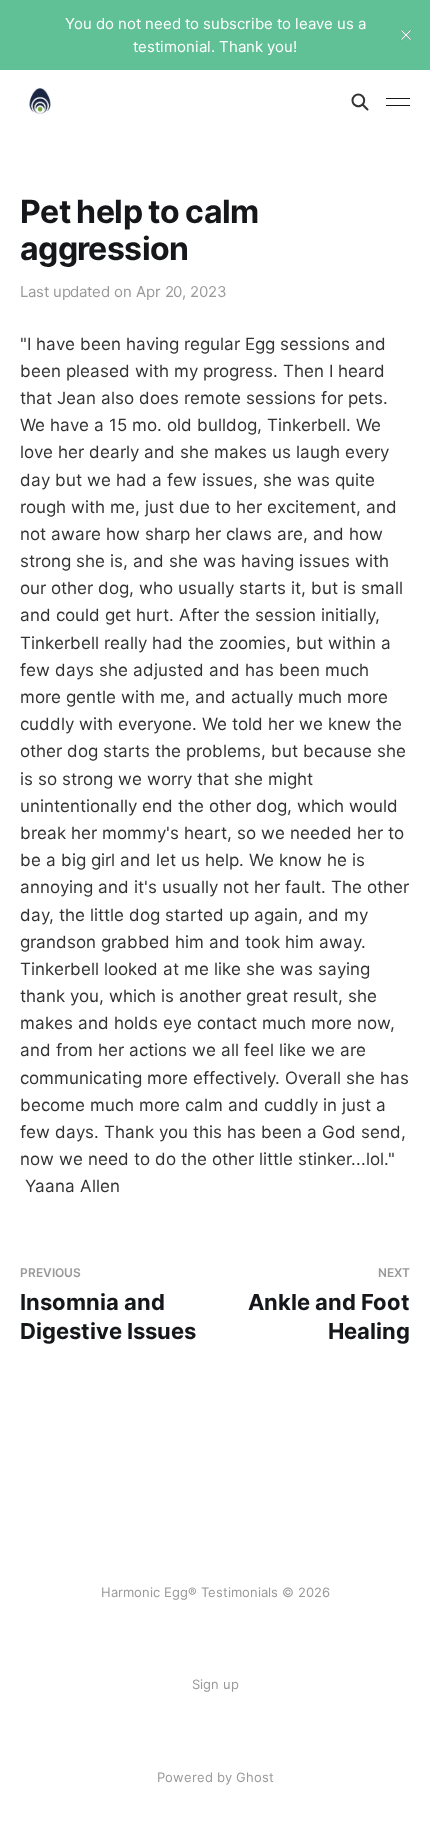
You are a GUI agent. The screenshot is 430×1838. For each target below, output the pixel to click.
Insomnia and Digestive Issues (108, 1304)
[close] (406, 35)
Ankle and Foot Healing (329, 1304)
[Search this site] (360, 102)
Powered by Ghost (215, 1777)
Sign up (215, 1684)
